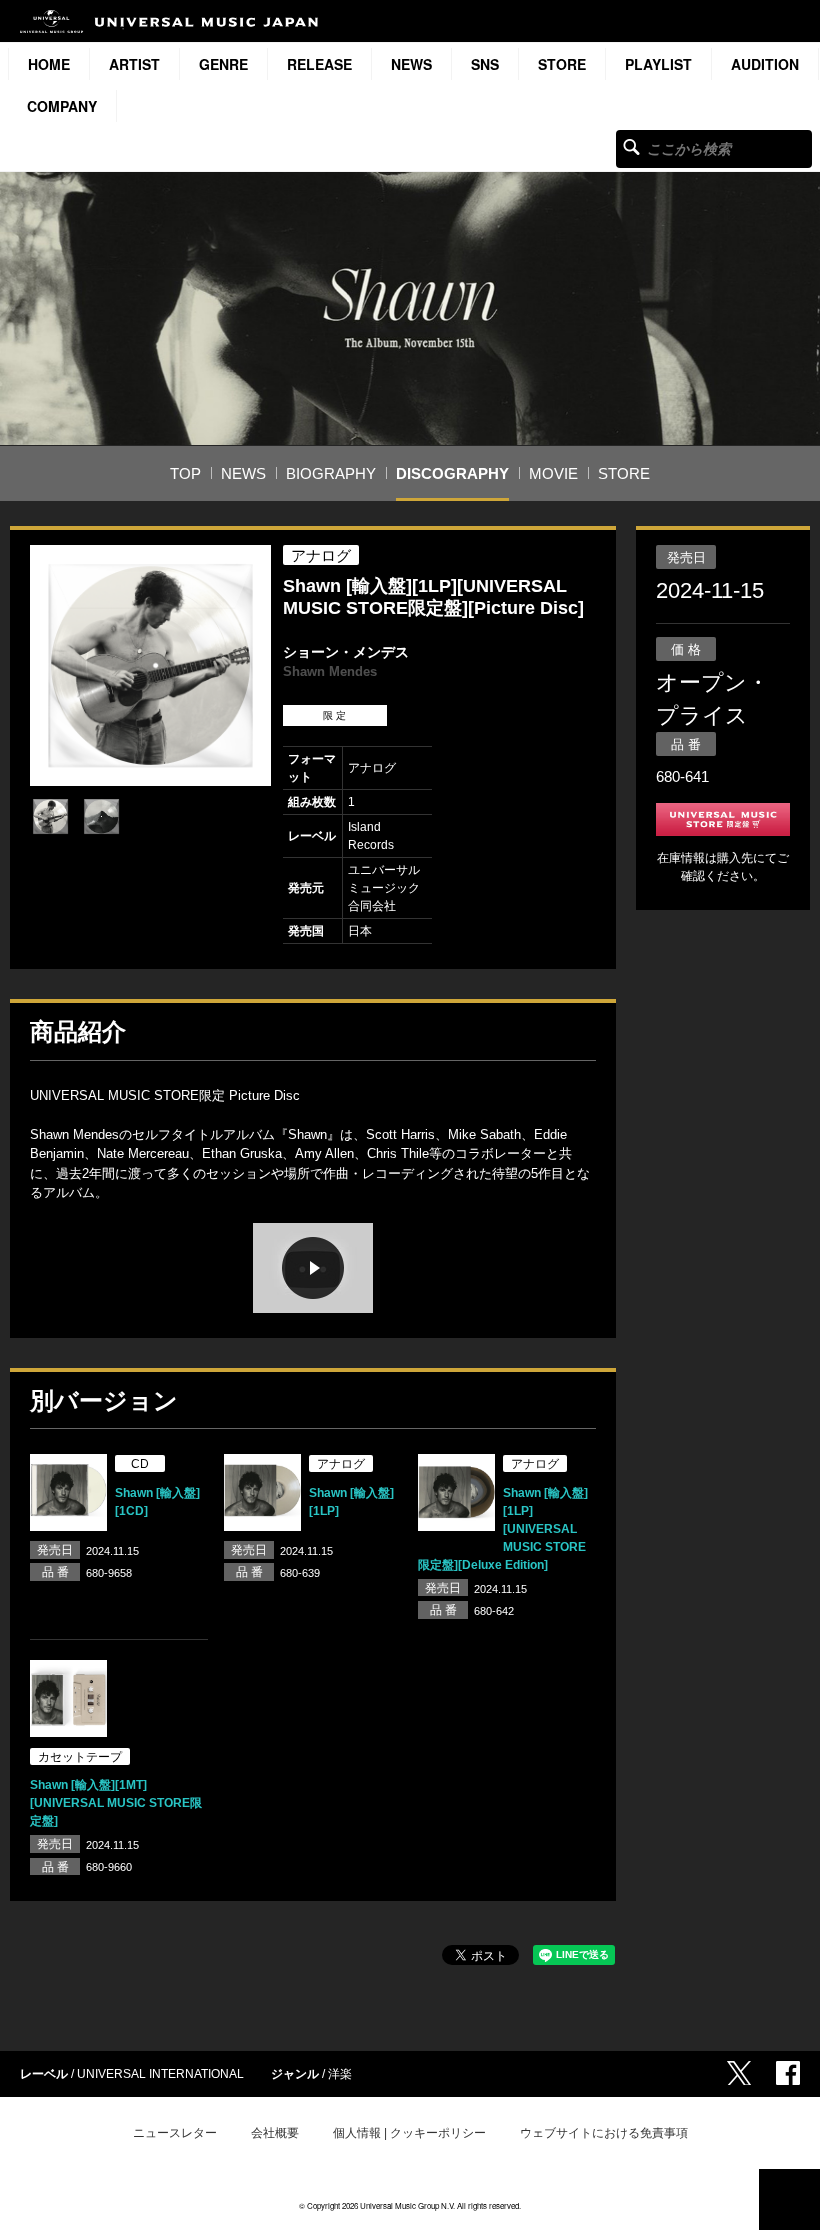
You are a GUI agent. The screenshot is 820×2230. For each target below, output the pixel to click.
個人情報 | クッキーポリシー (409, 2133)
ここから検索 (631, 146)
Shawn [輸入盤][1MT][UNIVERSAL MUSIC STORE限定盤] (116, 1803)
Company (62, 106)
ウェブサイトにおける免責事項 (604, 2133)
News (411, 64)
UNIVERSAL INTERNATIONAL (160, 2074)
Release (319, 64)
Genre (223, 64)
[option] (150, 665)
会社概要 (275, 2133)
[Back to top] (789, 2199)
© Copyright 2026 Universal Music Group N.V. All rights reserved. (410, 2205)
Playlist (658, 64)
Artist (134, 64)
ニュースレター (175, 2133)
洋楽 (340, 2074)
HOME (49, 64)
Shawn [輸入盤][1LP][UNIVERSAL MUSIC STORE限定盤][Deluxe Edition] (503, 1529)
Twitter (739, 2073)
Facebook (788, 2073)
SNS (485, 64)
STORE (562, 64)
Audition (765, 64)
